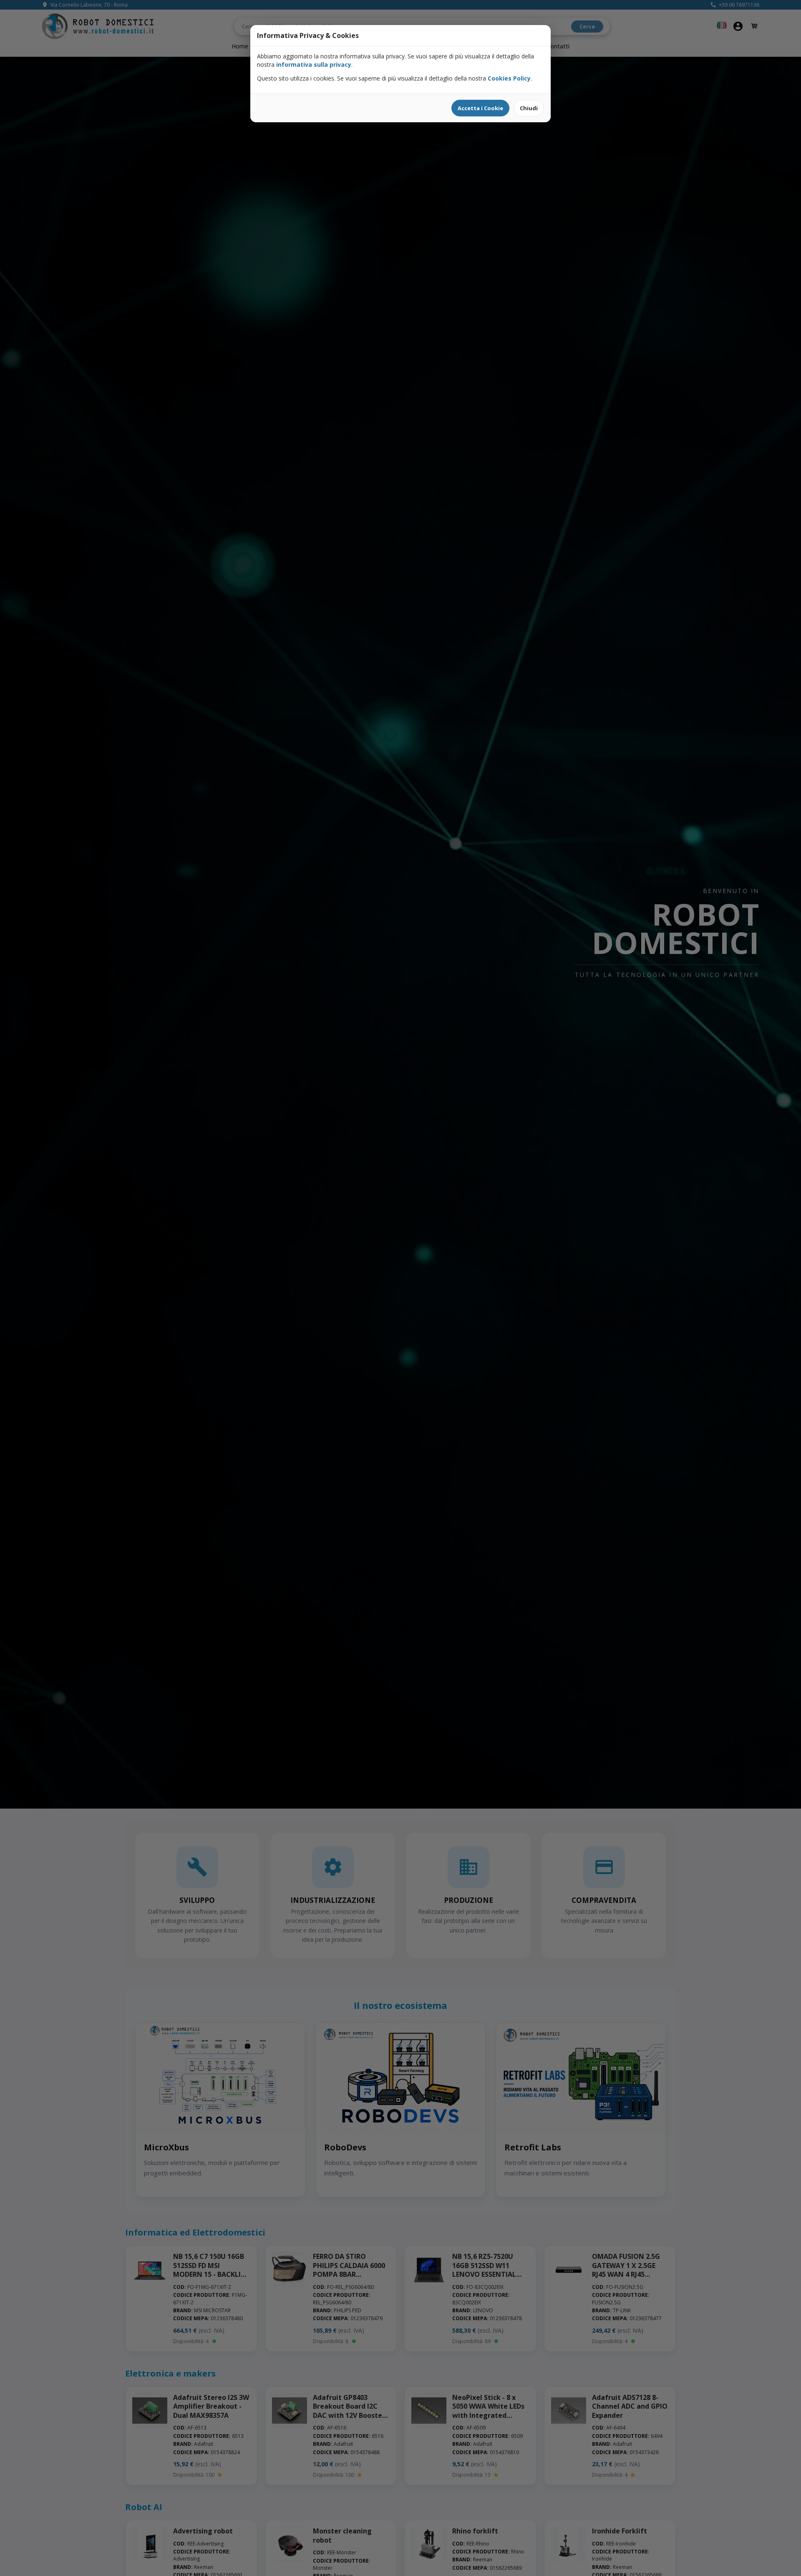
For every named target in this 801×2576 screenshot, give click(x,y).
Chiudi (529, 108)
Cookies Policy (509, 78)
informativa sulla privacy (314, 64)
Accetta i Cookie (480, 108)
